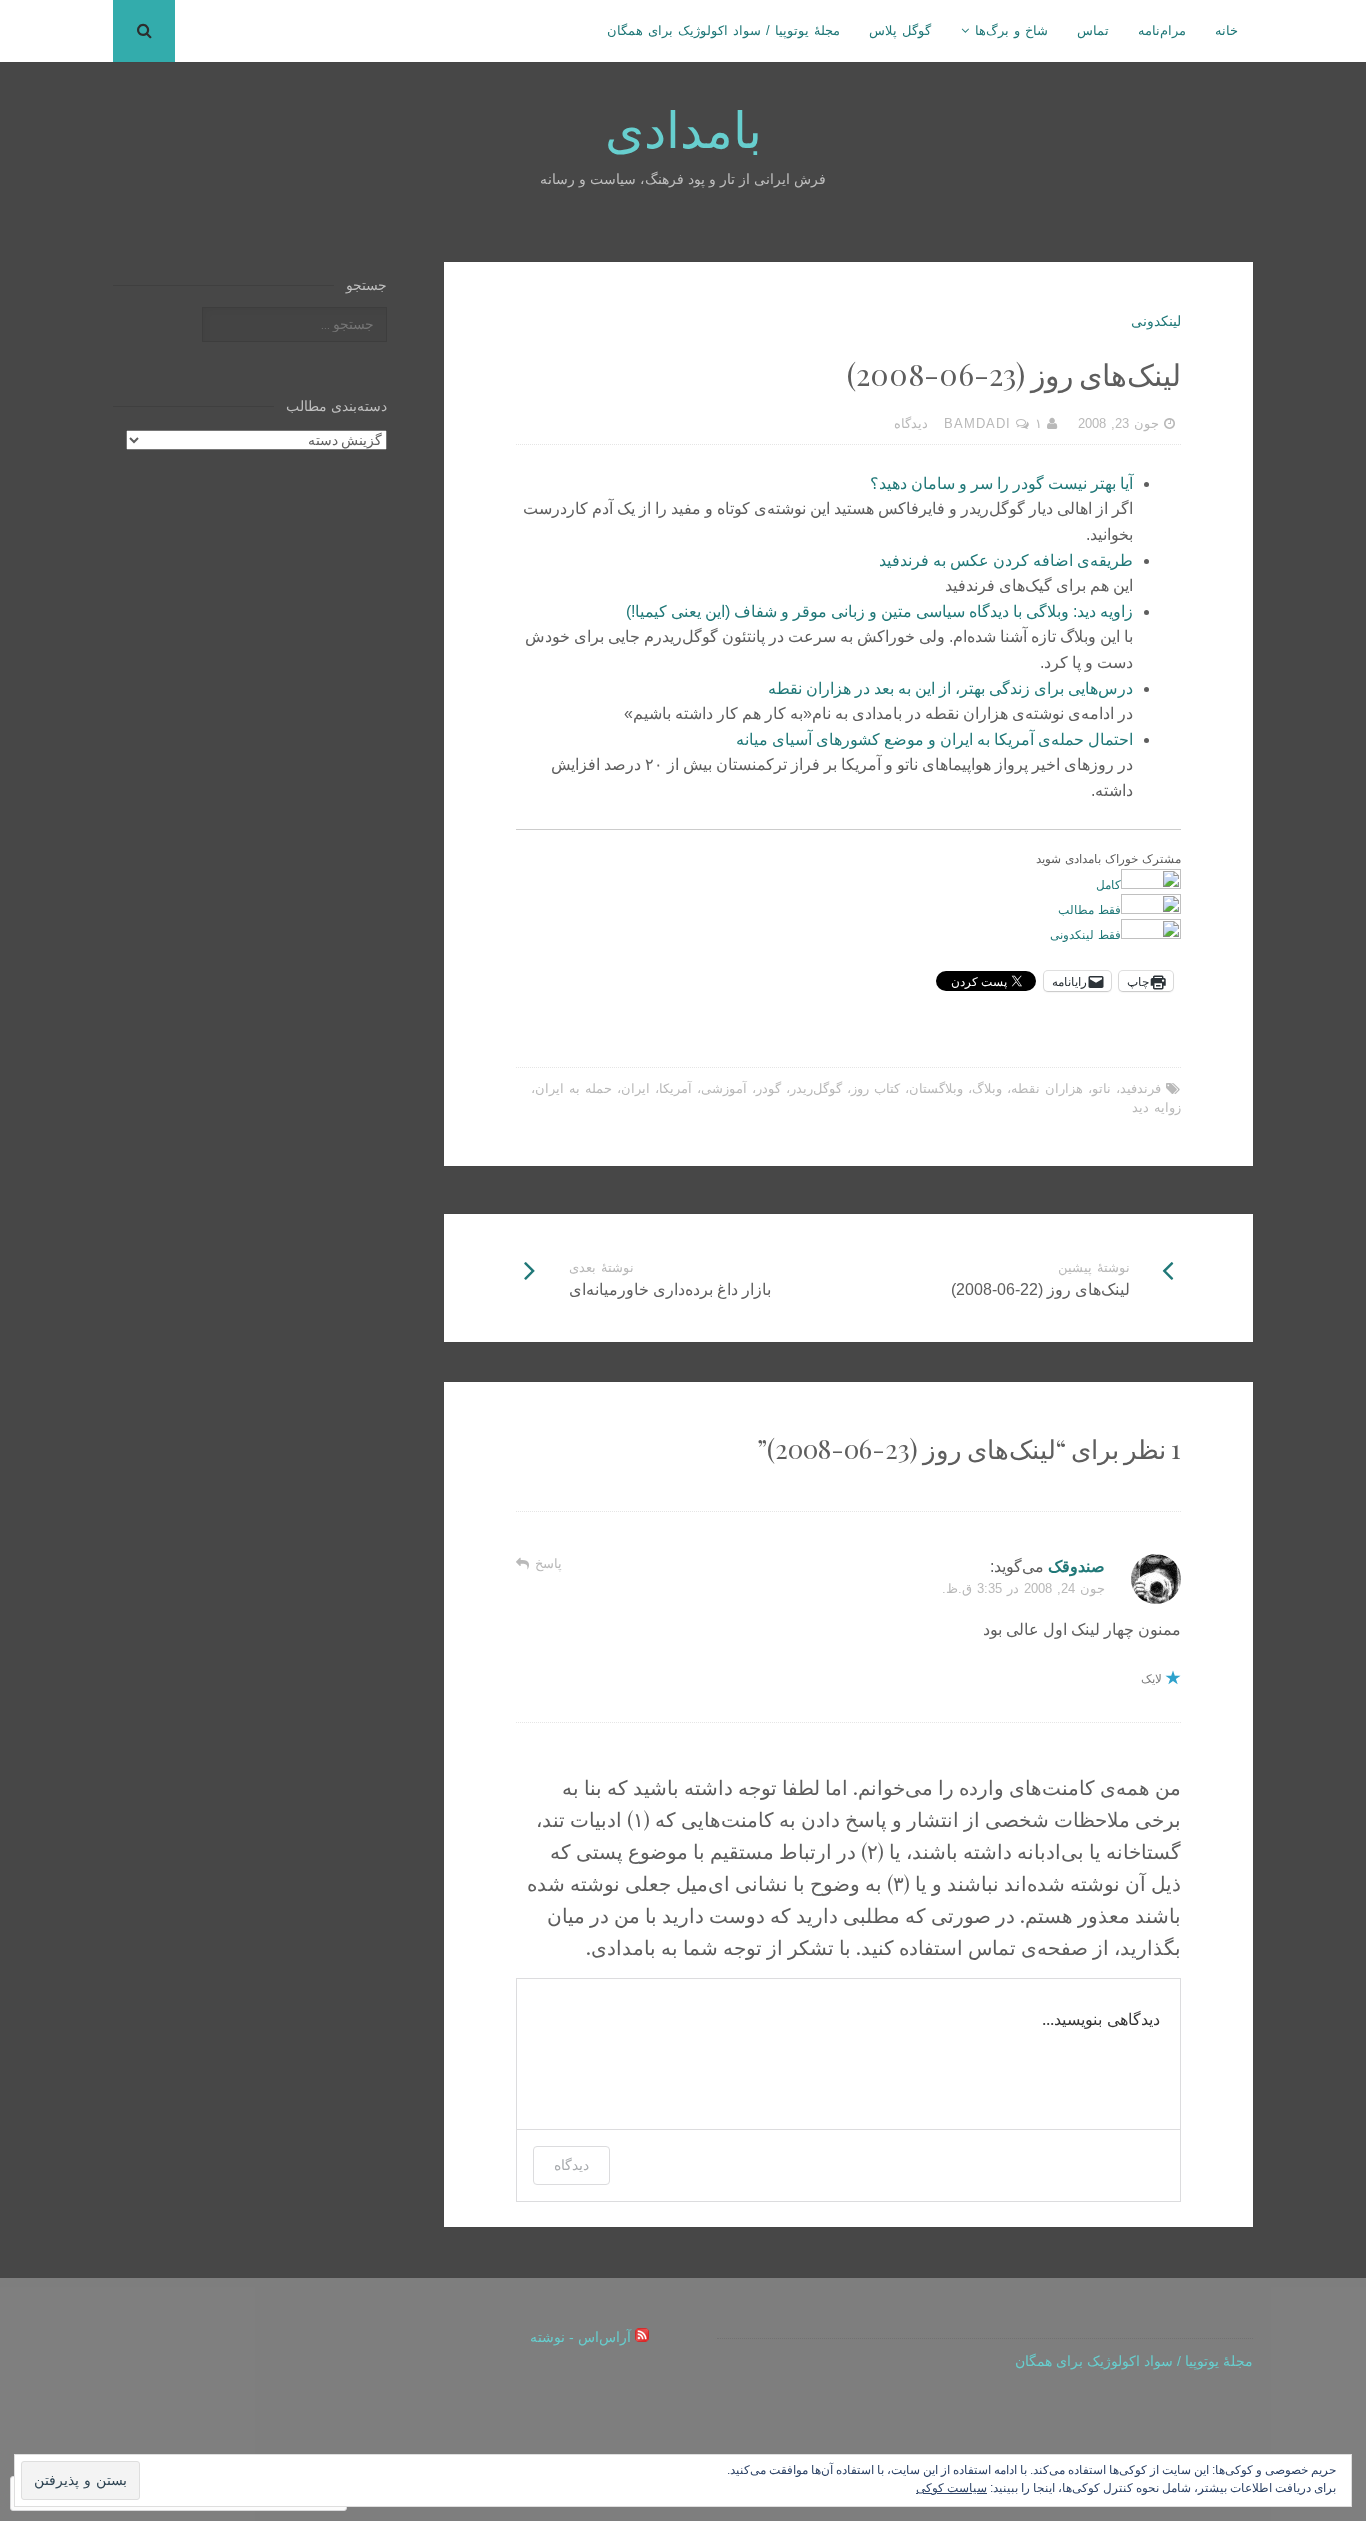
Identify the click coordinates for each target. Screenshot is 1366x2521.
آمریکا (675, 1088)
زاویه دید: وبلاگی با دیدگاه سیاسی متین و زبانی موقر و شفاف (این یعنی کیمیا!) (879, 611)
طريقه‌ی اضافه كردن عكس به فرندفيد (1006, 560)
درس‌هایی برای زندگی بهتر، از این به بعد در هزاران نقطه (950, 688)
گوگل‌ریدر (816, 1088)
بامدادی (683, 127)
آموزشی (724, 1088)
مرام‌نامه (1162, 30)
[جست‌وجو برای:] (294, 324)
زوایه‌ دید (1156, 1107)
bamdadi (977, 423)
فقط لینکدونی (1085, 934)
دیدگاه (571, 2164)
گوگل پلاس (900, 30)
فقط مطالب (1089, 909)
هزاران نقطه (1047, 1088)
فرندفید (1140, 1088)
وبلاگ (987, 1088)
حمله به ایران (573, 1088)
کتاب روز (875, 1088)
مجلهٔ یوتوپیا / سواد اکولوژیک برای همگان (723, 30)
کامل (1108, 884)
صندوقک (1076, 1566)
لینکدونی (1156, 321)
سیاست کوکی (951, 2488)
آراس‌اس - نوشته (580, 2337)
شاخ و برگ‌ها (1011, 30)
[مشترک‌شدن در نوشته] (642, 2337)
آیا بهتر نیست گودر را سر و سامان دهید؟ (1001, 483)
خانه (1226, 30)
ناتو (1101, 1088)
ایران (635, 1088)
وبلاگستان (936, 1088)
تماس (1093, 30)
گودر (768, 1088)
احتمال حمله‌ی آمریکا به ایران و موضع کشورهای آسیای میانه (934, 739)
